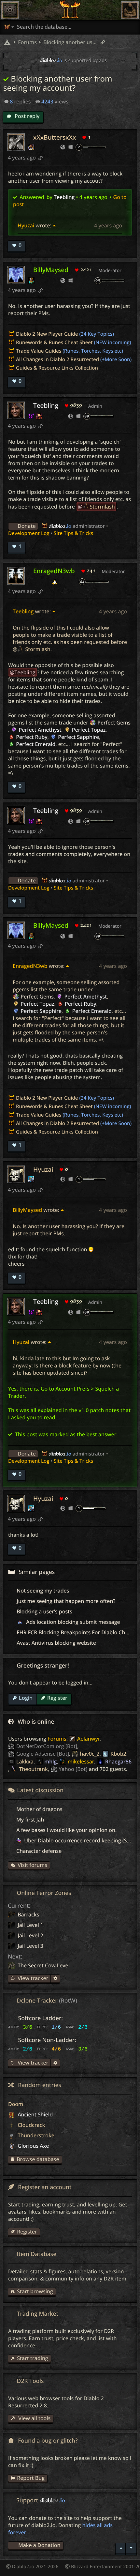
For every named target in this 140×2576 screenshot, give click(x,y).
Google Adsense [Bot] (43, 1754)
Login (26, 1698)
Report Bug (31, 2478)
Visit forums (32, 1865)
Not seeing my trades (43, 1591)
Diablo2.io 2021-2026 (35, 2567)
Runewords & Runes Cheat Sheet (54, 343)
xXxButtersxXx (55, 137)
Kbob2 (118, 1754)
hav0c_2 (90, 1754)
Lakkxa (25, 1761)
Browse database (38, 2159)
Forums (57, 1739)
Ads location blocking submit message (72, 1622)
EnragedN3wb (54, 571)
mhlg (50, 1761)
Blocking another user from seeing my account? (69, 42)
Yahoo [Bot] (73, 1769)
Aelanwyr (89, 1739)
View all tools (34, 2418)
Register (57, 1698)
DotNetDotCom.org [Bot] (47, 1746)
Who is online (36, 1722)
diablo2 (60, 526)
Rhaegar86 (118, 1761)
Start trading (32, 2358)
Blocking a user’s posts (44, 1611)
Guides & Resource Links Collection (57, 368)
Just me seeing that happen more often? (66, 1601)
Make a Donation (39, 2545)
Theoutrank (33, 1769)
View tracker (32, 1978)
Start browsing (35, 2291)
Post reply (26, 116)
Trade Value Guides (39, 351)
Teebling (64, 197)
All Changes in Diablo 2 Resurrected (57, 359)
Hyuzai (26, 225)
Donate (27, 526)
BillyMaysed (51, 270)
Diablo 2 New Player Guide (47, 334)
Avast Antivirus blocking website (56, 1643)
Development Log (29, 533)
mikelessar (81, 1761)
